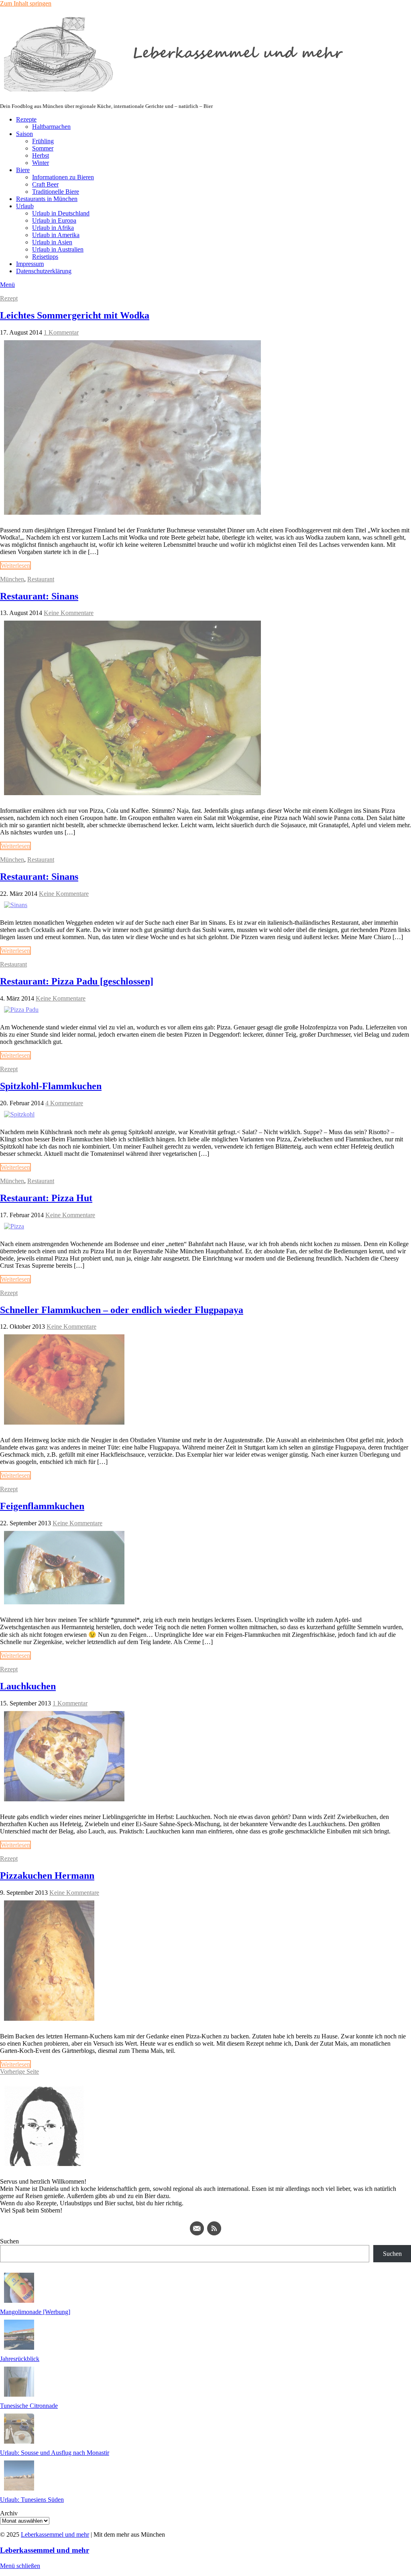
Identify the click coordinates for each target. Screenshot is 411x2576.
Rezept (9, 298)
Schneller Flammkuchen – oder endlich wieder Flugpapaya (122, 1310)
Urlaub (25, 206)
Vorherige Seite (19, 2072)
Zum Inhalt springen (26, 3)
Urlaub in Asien (52, 242)
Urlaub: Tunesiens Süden (32, 2500)
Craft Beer (45, 184)
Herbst (41, 155)
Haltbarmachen (51, 127)
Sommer (43, 148)
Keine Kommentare (69, 613)
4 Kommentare (64, 1103)
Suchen (9, 2241)
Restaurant (41, 579)
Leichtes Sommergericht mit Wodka (75, 315)
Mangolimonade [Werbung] (35, 2312)
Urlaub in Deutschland (61, 213)
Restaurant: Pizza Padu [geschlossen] (77, 981)
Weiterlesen (15, 565)
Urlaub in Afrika (53, 228)
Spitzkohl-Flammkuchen (51, 1086)
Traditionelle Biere (56, 192)
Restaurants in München (47, 199)
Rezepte (26, 119)
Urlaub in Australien (58, 249)
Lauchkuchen (28, 1686)
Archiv (9, 2513)
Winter (41, 163)
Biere (23, 170)
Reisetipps (45, 257)
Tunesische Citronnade (29, 2406)
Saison (24, 134)
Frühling (43, 141)
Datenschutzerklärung (44, 271)
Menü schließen (20, 2566)
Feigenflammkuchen (42, 1506)
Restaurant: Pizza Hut (46, 1198)
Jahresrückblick (20, 2359)
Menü (7, 285)
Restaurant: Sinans (39, 596)
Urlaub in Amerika (56, 235)
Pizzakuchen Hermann (47, 1876)
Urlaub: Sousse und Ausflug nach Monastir (55, 2453)
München (12, 579)
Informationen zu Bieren (63, 177)
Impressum (30, 264)
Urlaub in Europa (54, 220)
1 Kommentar (61, 332)
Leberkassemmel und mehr (55, 2534)
